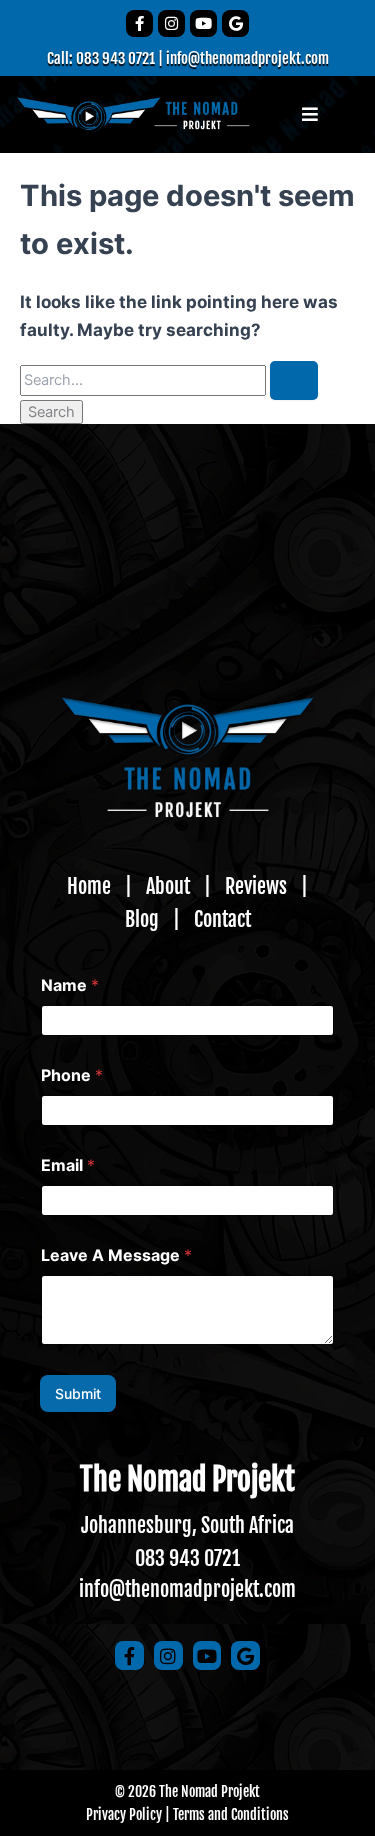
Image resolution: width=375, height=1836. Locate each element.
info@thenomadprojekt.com (247, 58)
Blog (142, 919)
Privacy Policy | (128, 1814)
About (168, 886)
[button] (310, 115)
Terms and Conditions (231, 1814)
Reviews (256, 886)
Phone (72, 1075)
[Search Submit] (294, 380)
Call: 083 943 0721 (101, 58)
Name (70, 985)
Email (68, 1165)
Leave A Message (116, 1255)
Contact (222, 919)
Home (89, 886)
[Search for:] (169, 379)
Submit (78, 1393)
